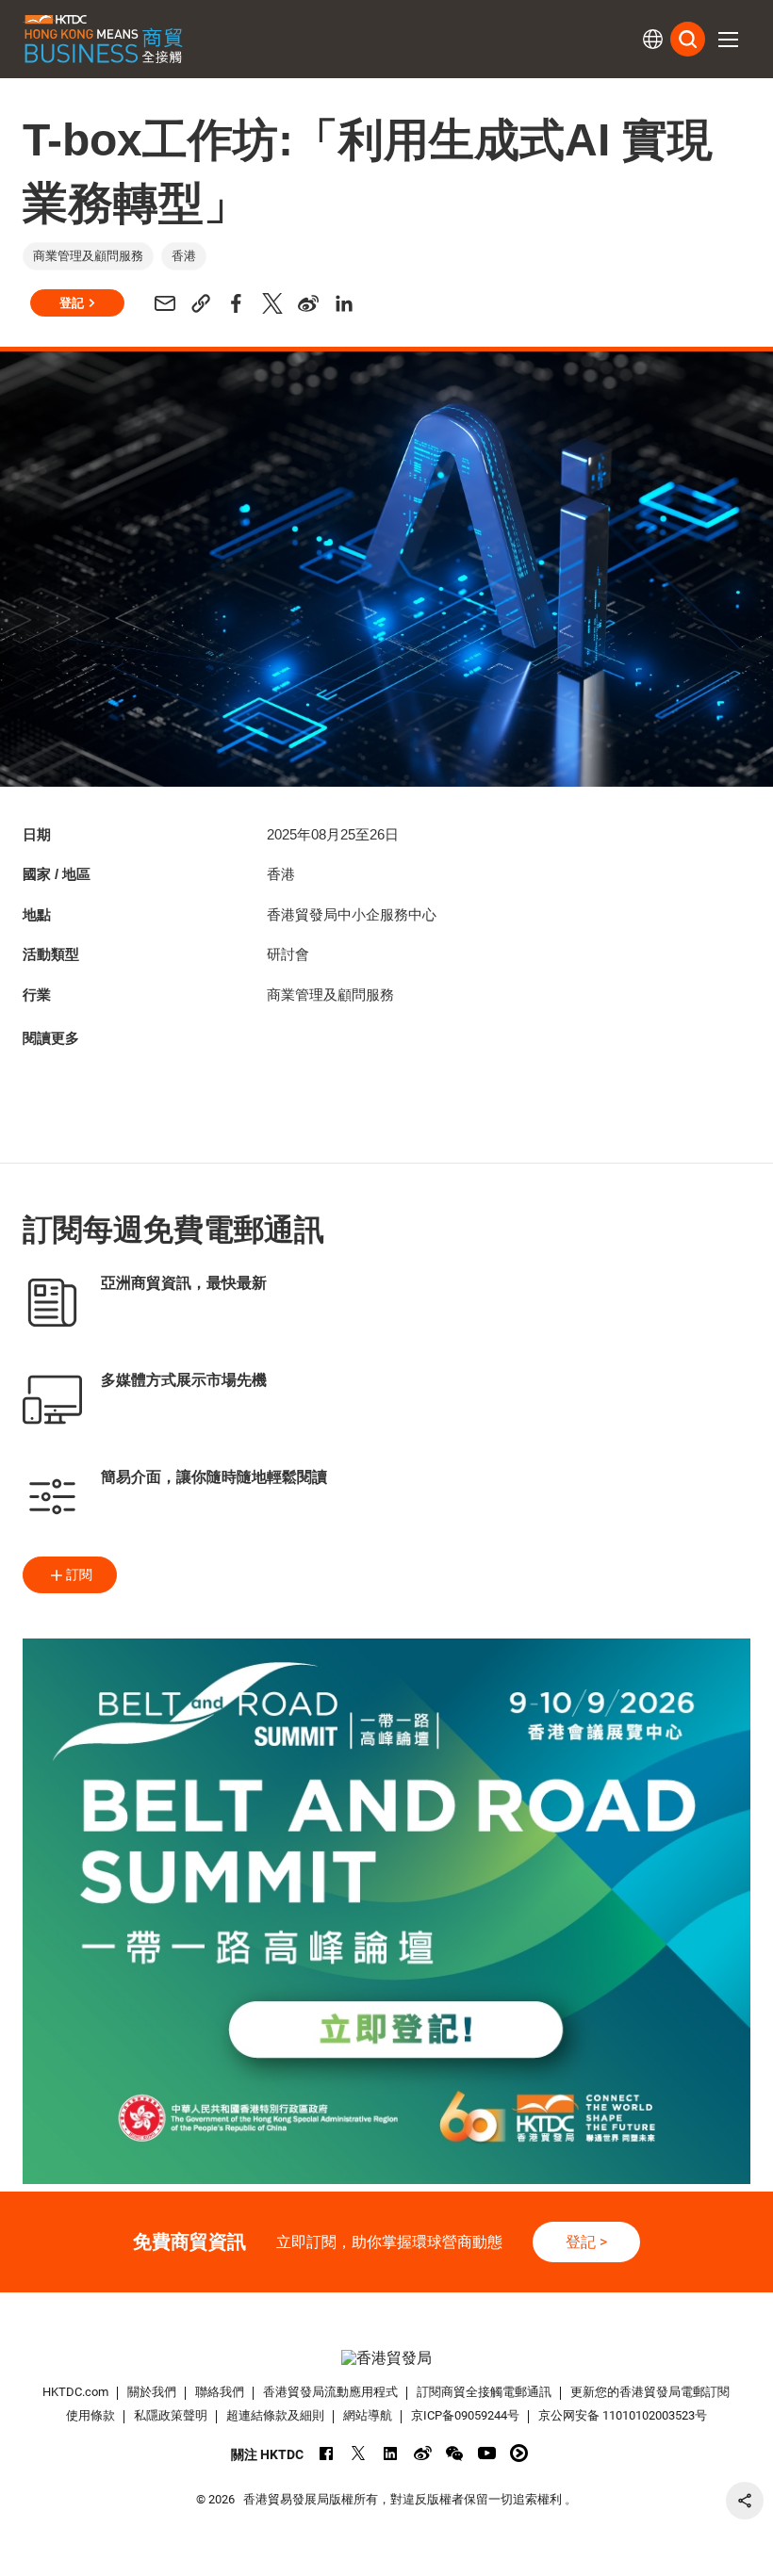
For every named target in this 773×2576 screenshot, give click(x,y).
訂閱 (79, 1574)
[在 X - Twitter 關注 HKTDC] (359, 2453)
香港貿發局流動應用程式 (330, 2392)
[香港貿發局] (387, 2358)
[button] (728, 40)
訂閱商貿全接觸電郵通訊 (484, 2392)
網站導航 (368, 2415)
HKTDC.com (75, 2392)
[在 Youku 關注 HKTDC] (519, 2453)
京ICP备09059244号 (465, 2415)
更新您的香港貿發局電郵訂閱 (650, 2392)
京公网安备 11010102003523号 (623, 2415)
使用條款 (90, 2415)
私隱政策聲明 (171, 2415)
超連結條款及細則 (275, 2415)
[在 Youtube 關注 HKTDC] (487, 2453)
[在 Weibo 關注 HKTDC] (423, 2453)
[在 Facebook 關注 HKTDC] (327, 2453)
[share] (745, 2501)
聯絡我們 (220, 2392)
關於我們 (152, 2392)
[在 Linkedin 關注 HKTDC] (391, 2453)
